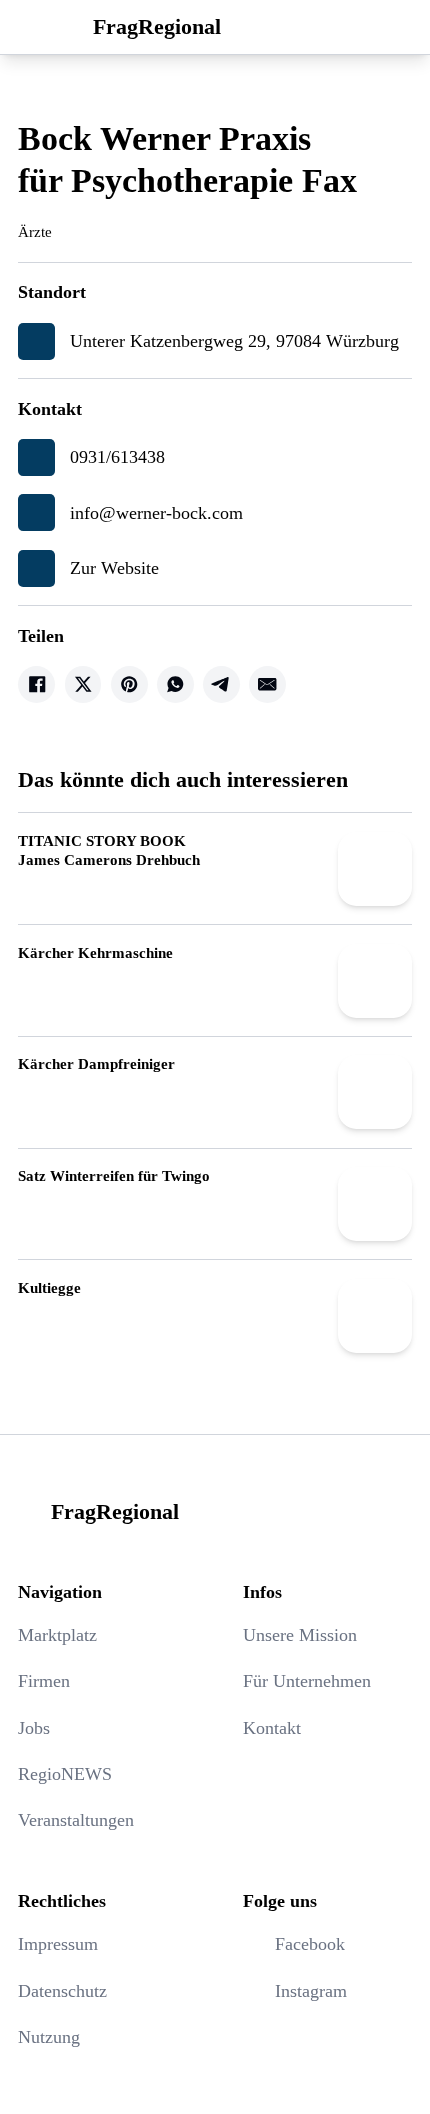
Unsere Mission (300, 1635)
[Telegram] (221, 684)
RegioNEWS (65, 1774)
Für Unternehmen (307, 1681)
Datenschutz (62, 1991)
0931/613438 (117, 457)
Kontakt (272, 1728)
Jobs (34, 1728)
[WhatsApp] (175, 684)
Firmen (44, 1681)
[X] (83, 684)
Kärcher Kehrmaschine (95, 952)
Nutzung (49, 2037)
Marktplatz (57, 1635)
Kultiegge (49, 1287)
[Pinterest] (129, 684)
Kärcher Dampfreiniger (96, 1063)
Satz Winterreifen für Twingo (114, 1175)
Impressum (58, 1944)
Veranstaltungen (76, 1820)
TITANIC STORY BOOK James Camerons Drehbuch (109, 850)
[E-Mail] (267, 684)
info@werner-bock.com (156, 513)
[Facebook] (36, 684)
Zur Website (114, 568)
